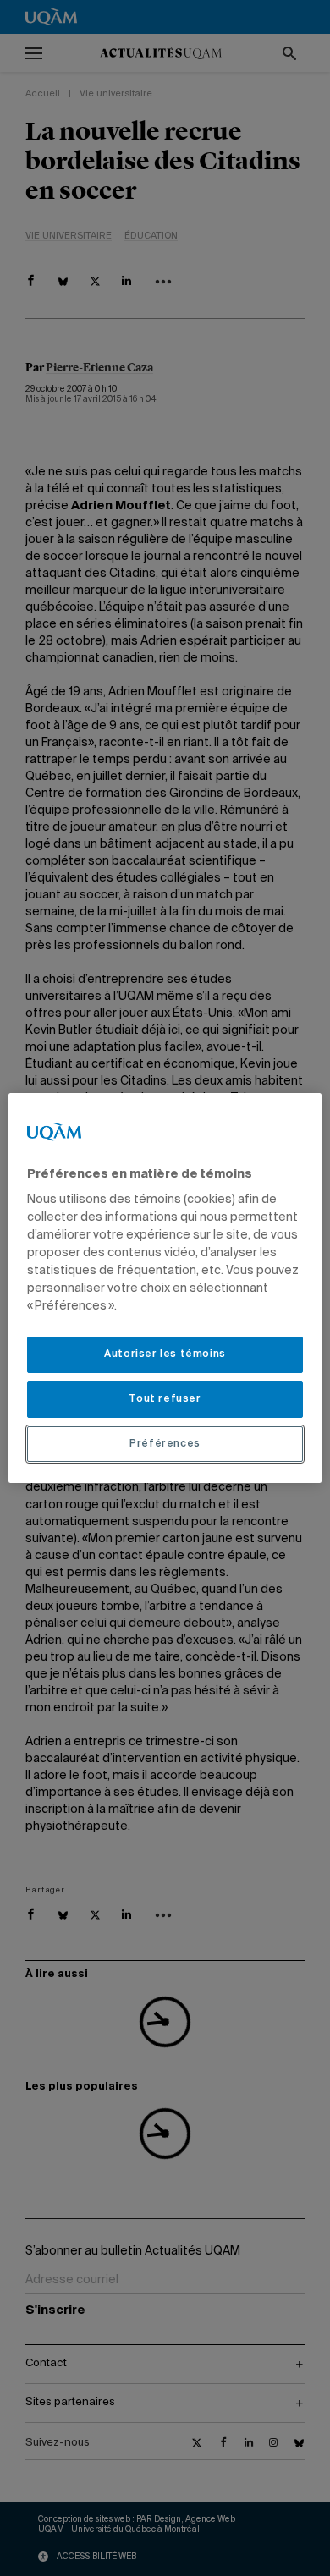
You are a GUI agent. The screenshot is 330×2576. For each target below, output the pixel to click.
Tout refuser (165, 1399)
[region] (165, 1288)
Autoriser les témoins (165, 1354)
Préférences (165, 1444)
